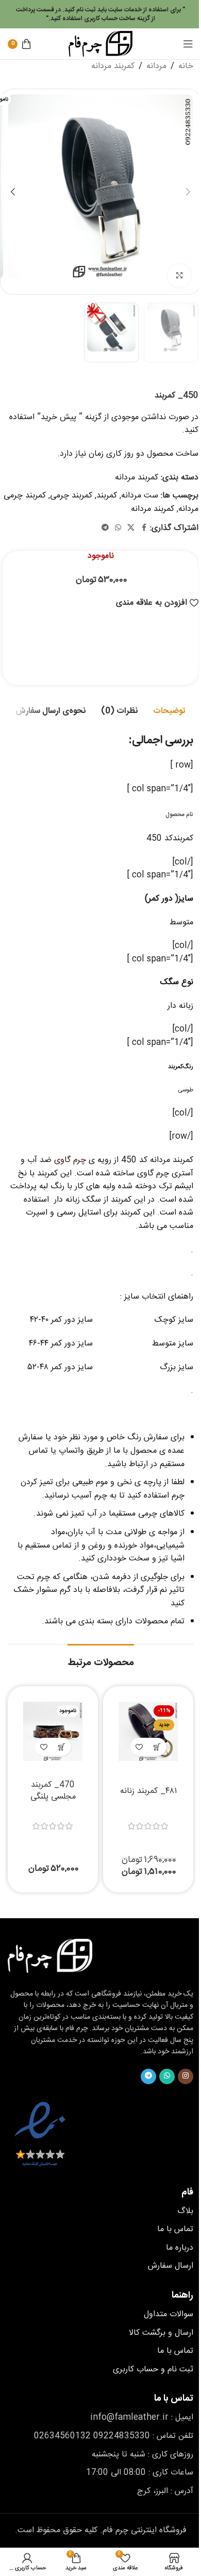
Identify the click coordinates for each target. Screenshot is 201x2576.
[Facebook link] (144, 528)
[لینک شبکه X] (131, 528)
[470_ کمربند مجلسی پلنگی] (53, 1731)
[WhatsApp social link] (118, 528)
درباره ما (180, 2248)
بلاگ (185, 2211)
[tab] (169, 711)
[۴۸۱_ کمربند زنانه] (148, 1731)
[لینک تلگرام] (105, 528)
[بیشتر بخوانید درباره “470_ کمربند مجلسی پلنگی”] (62, 1747)
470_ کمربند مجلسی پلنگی (53, 1791)
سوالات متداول (169, 2314)
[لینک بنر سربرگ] (100, 14)
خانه (186, 67)
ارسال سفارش (171, 2266)
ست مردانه (140, 496)
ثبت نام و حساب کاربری (153, 2370)
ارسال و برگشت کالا (161, 2333)
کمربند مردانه (113, 67)
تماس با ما (175, 2229)
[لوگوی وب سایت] (100, 44)
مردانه (156, 67)
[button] (188, 192)
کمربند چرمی (71, 496)
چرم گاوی (70, 1160)
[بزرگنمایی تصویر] (179, 276)
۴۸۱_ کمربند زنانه (148, 1791)
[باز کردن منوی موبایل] (188, 44)
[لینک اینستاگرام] (186, 2076)
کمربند (107, 496)
